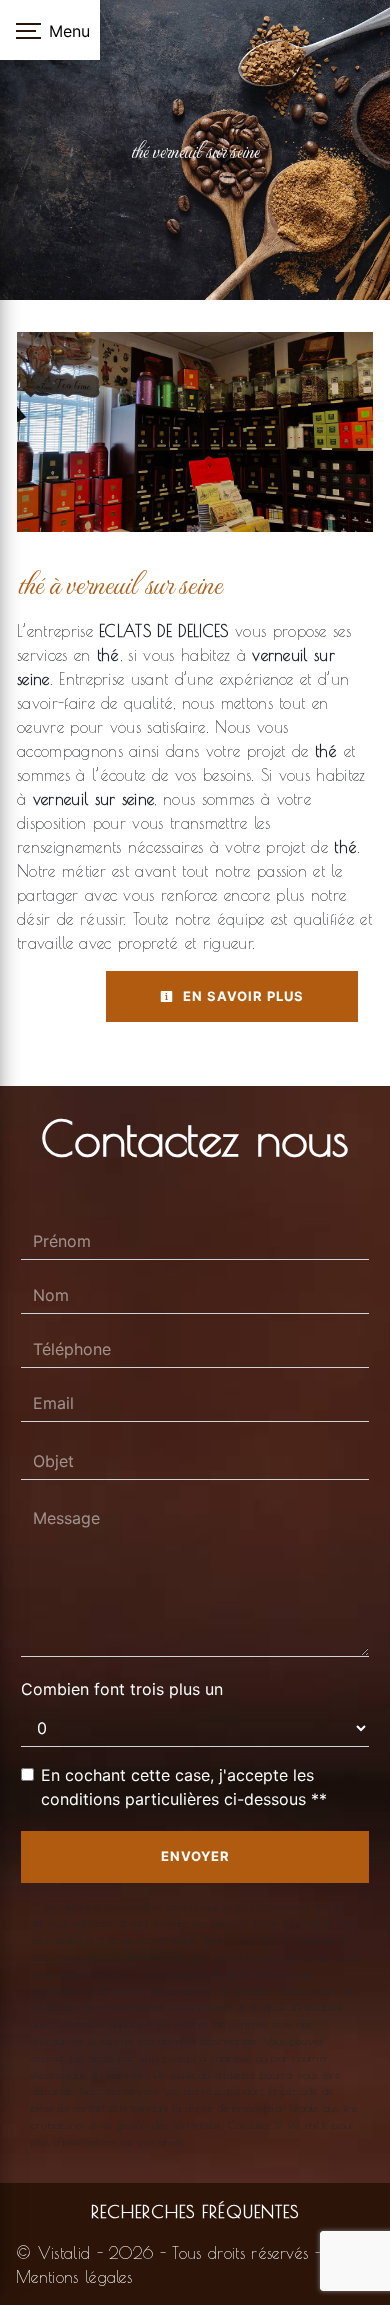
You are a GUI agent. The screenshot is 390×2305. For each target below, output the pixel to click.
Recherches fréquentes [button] (195, 2211)
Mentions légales (74, 2277)
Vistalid (64, 2253)
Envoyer (195, 1856)
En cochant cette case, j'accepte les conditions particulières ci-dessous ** (184, 1787)
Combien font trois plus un (122, 1689)
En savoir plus (241, 996)
